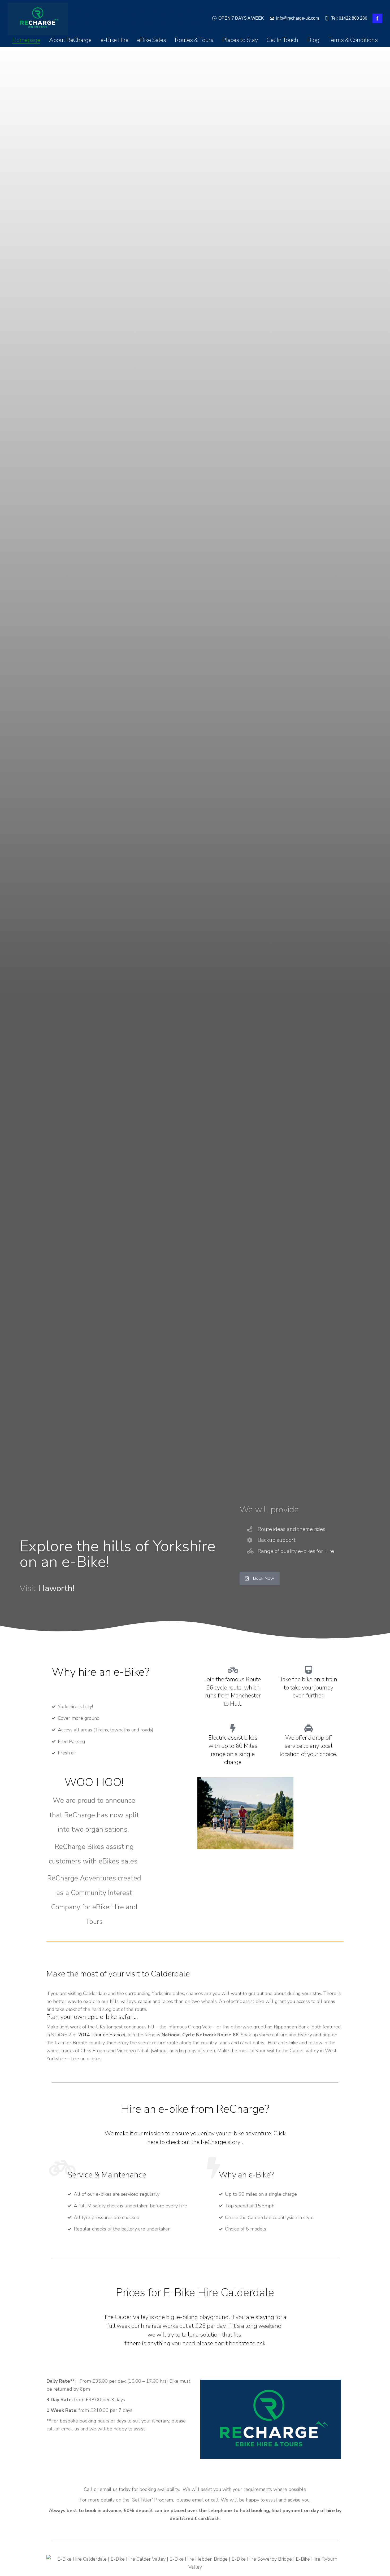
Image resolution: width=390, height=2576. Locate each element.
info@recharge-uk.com (298, 18)
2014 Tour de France (101, 2035)
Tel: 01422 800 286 (349, 18)
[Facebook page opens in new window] (377, 18)
